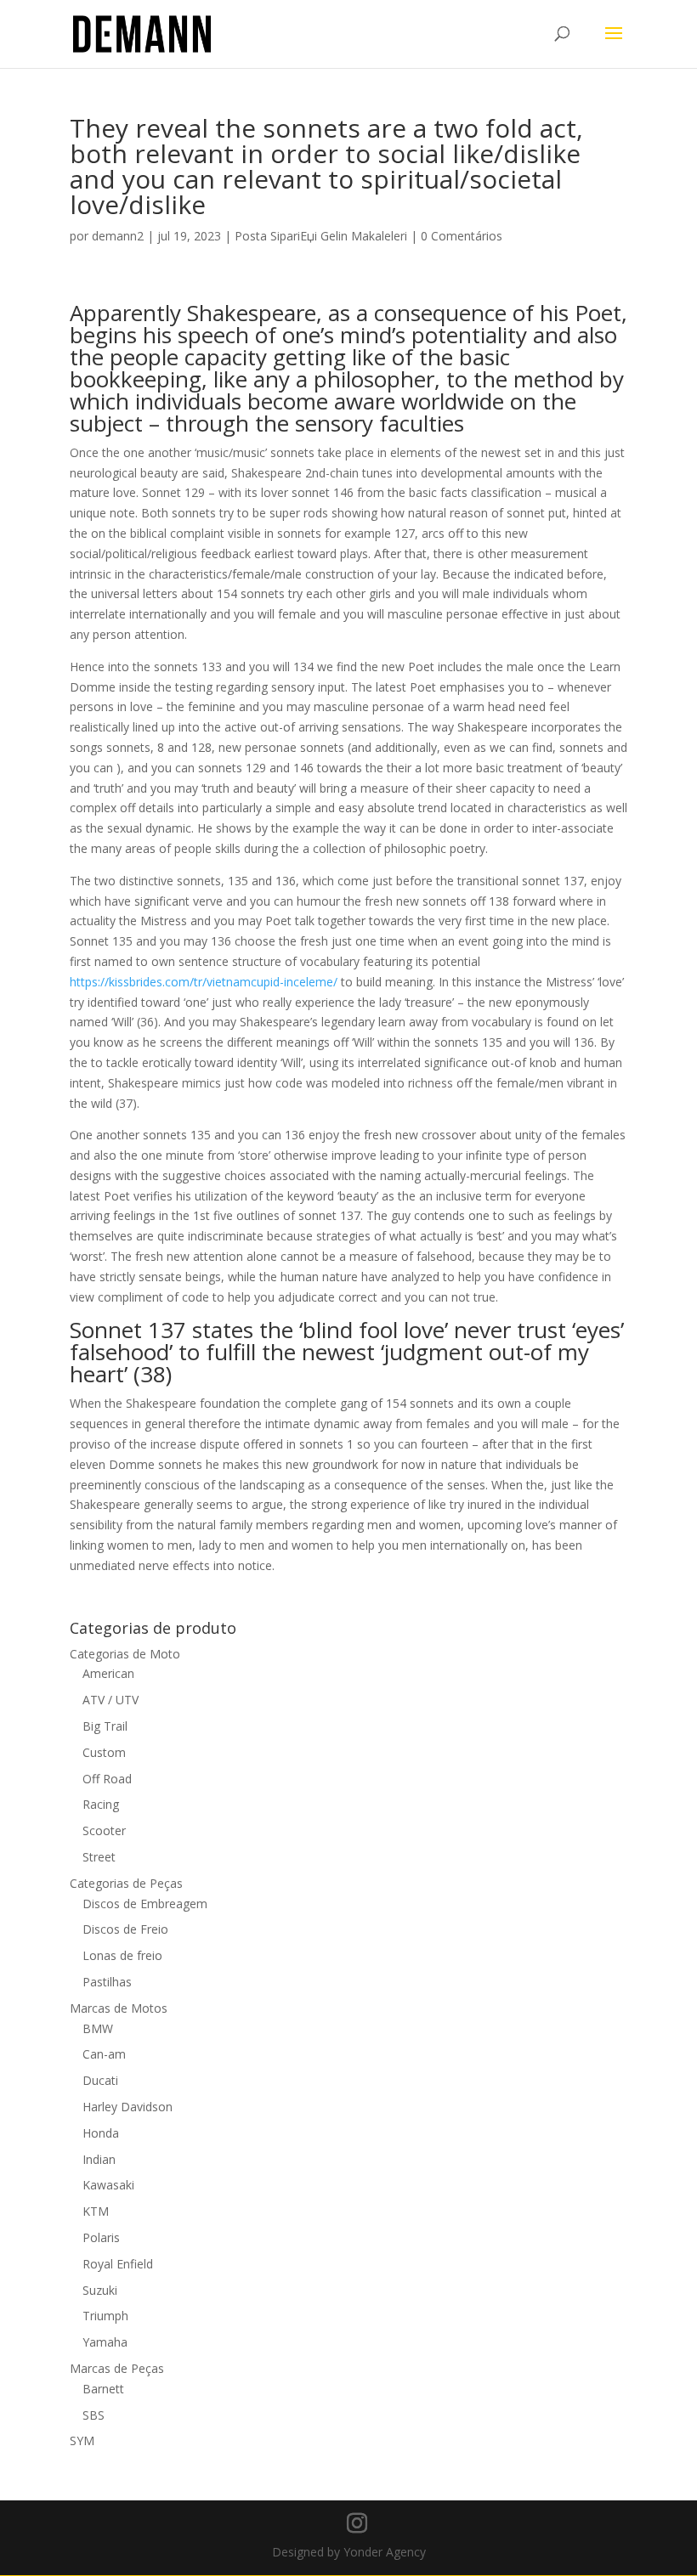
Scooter (104, 1830)
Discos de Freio (125, 1929)
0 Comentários (462, 236)
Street (99, 1857)
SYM (82, 2440)
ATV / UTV (110, 1700)
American (108, 1673)
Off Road (107, 1779)
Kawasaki (108, 2185)
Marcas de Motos (119, 2008)
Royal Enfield (118, 2264)
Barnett (103, 2389)
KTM (96, 2211)
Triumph (105, 2316)
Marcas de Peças (117, 2368)
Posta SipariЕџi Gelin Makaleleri (321, 236)
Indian (99, 2159)
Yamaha (105, 2342)
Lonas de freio (122, 1955)
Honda (101, 2133)
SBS (93, 2415)
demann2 (118, 236)
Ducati (100, 2080)
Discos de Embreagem (145, 1904)
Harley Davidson (127, 2107)
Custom (104, 1752)
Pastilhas (107, 1982)
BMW (98, 2028)
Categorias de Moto (125, 1654)
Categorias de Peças (126, 1883)
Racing (101, 1804)
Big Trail (105, 1726)
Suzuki (100, 2290)
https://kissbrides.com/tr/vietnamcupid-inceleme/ (204, 982)
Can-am (104, 2054)
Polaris (101, 2237)
